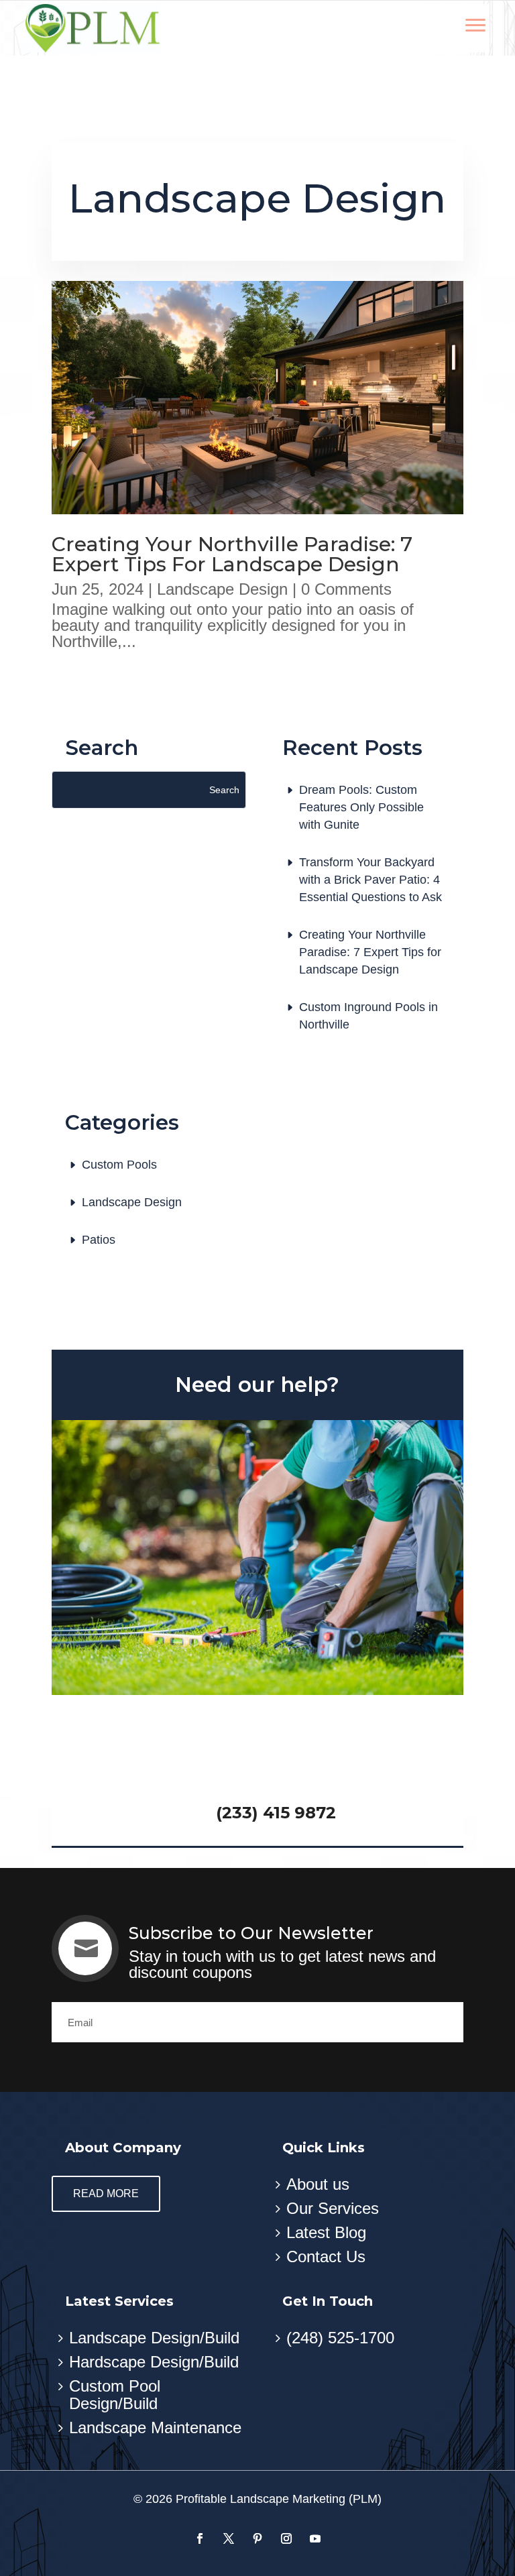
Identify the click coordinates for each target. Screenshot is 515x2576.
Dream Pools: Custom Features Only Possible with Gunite (361, 807)
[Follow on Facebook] (199, 2539)
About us (318, 2184)
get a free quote (257, 1762)
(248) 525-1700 (340, 2338)
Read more (106, 2193)
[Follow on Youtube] (315, 2539)
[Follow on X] (228, 2539)
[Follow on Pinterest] (257, 2539)
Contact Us (326, 2257)
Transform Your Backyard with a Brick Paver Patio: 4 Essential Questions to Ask (370, 880)
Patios (99, 1240)
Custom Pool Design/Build (115, 2395)
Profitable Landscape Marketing (261, 2499)
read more (114, 674)
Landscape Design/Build (154, 2338)
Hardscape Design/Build (154, 2362)
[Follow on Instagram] (286, 2539)
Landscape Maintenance (155, 2427)
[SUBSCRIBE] (443, 2022)
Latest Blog (326, 2232)
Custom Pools (119, 1165)
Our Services (333, 2208)
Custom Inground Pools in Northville (368, 1016)
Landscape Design (222, 589)
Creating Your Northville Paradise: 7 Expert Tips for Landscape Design (232, 554)
